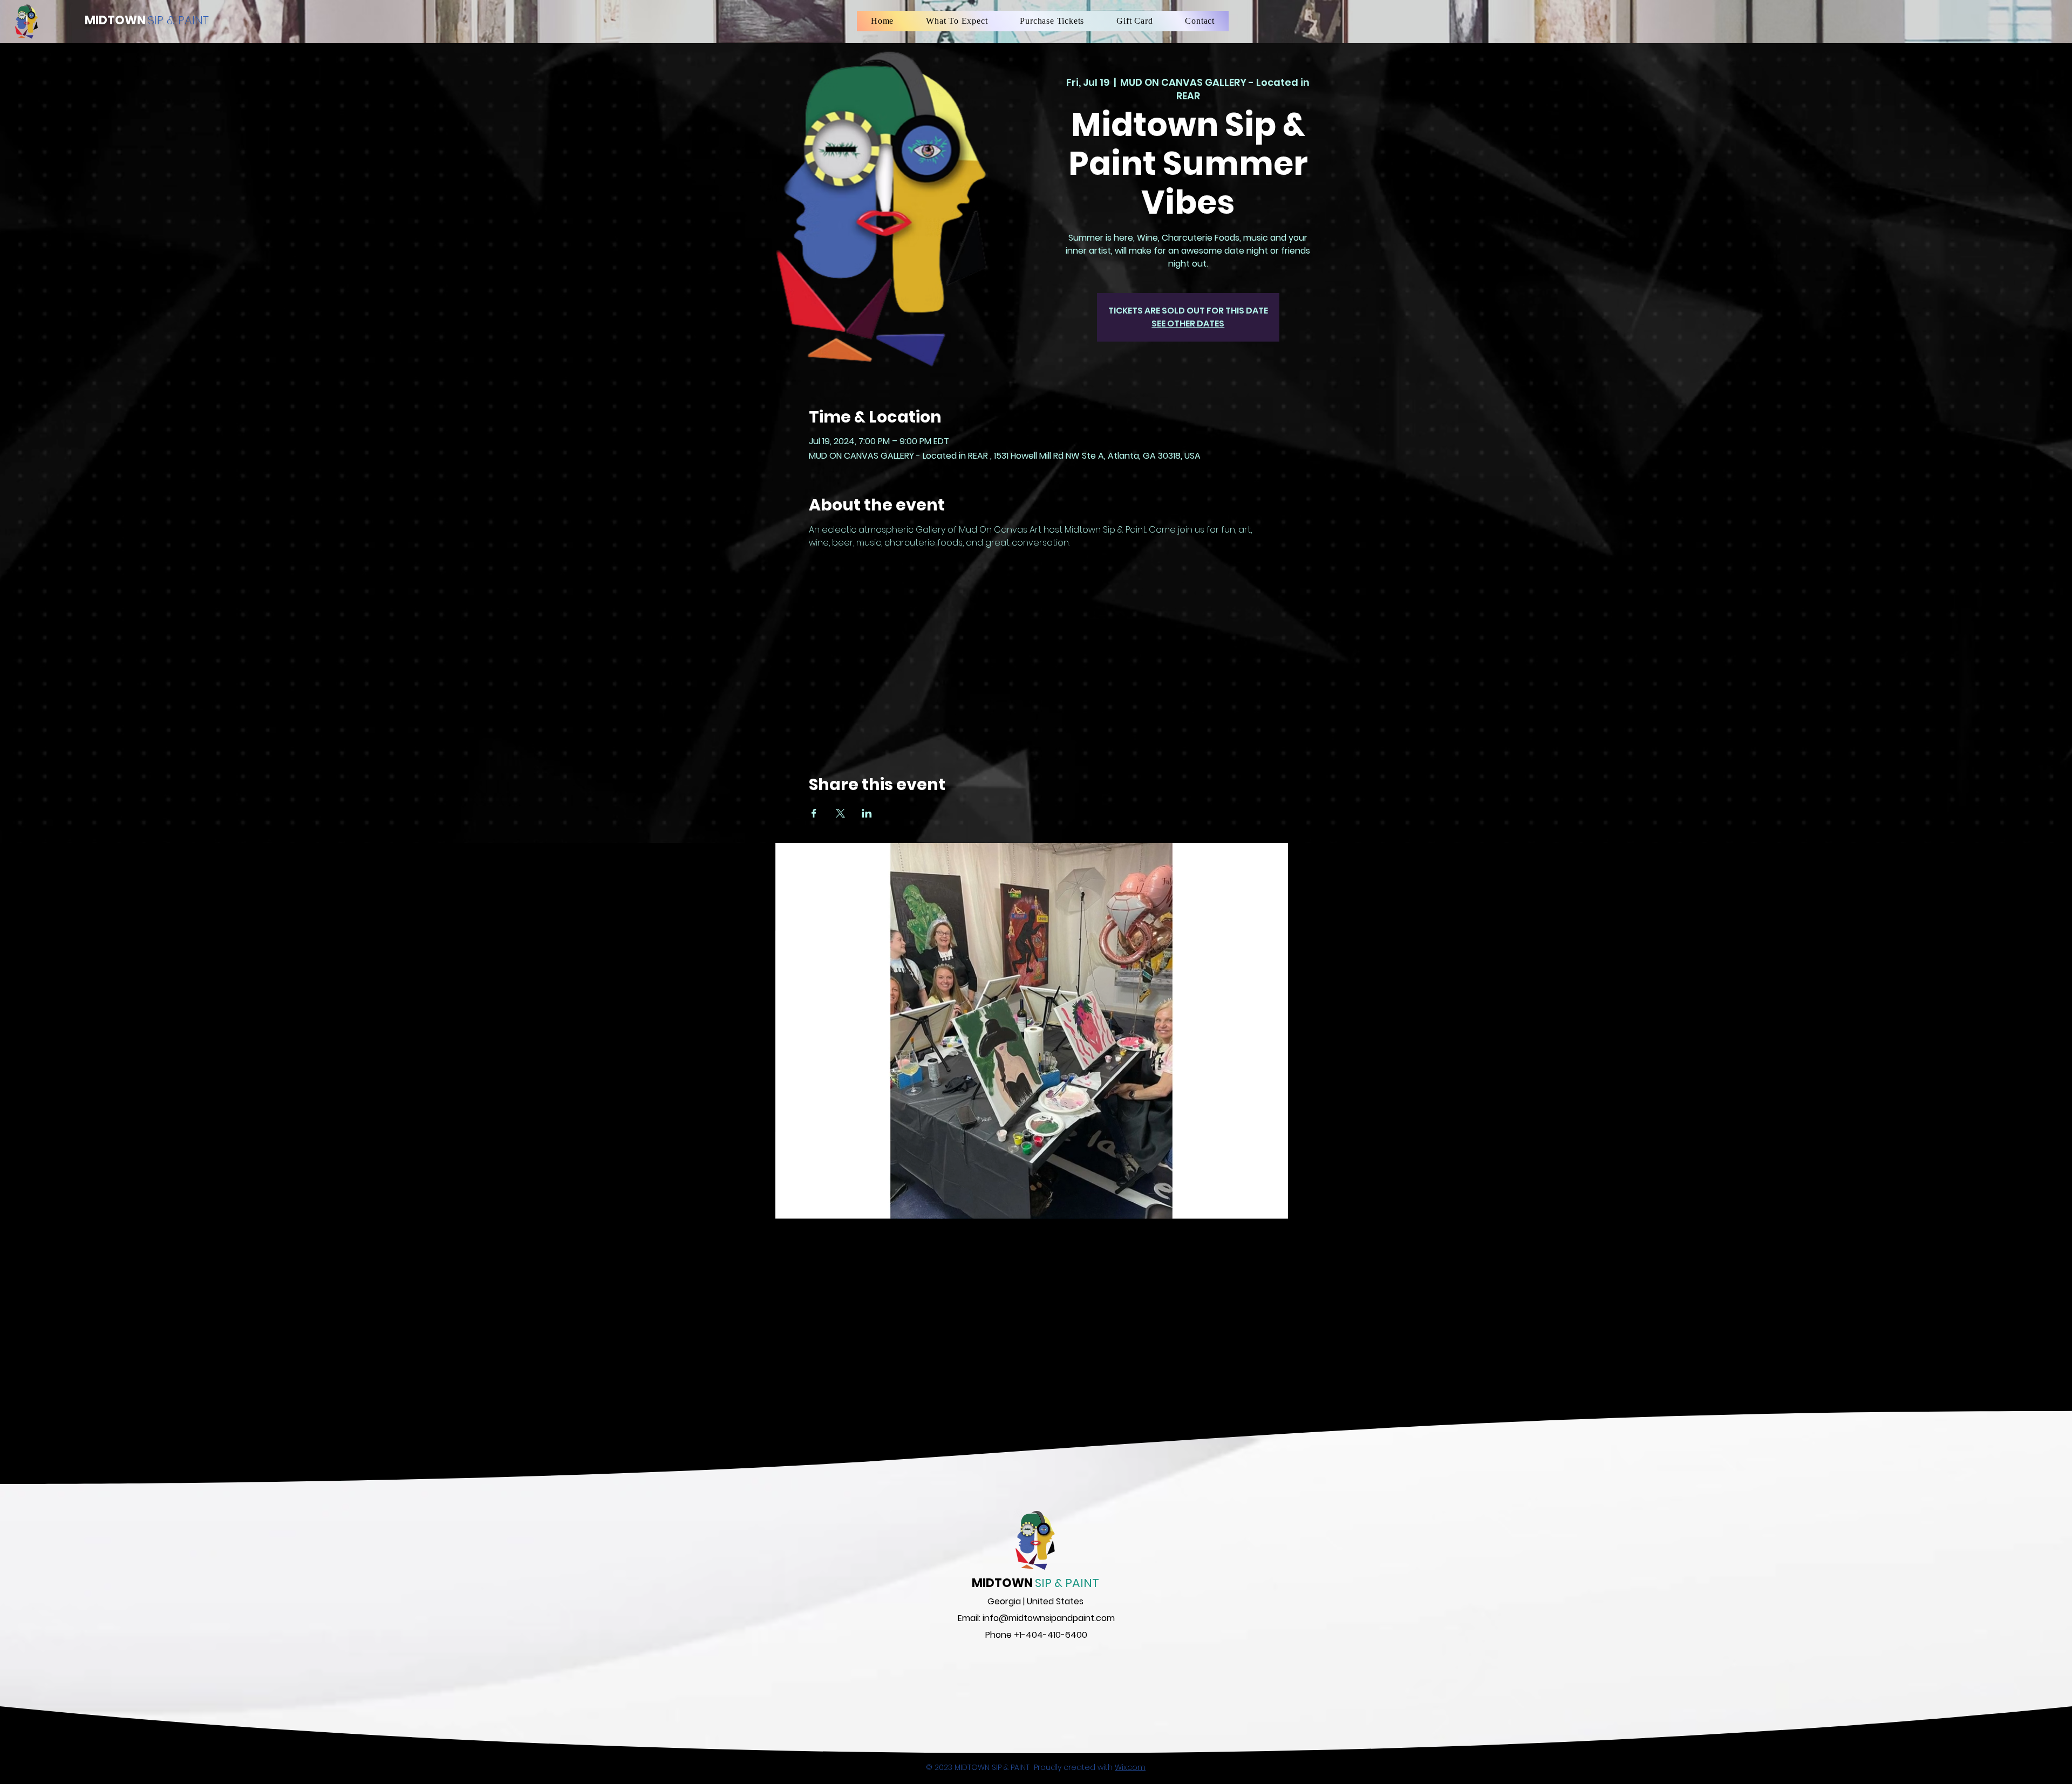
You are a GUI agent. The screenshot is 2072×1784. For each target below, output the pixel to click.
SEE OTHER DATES (1188, 324)
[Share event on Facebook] (814, 813)
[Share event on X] (840, 813)
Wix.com (1130, 1767)
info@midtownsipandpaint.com (1049, 1618)
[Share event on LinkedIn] (867, 813)
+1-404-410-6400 (1051, 1635)
